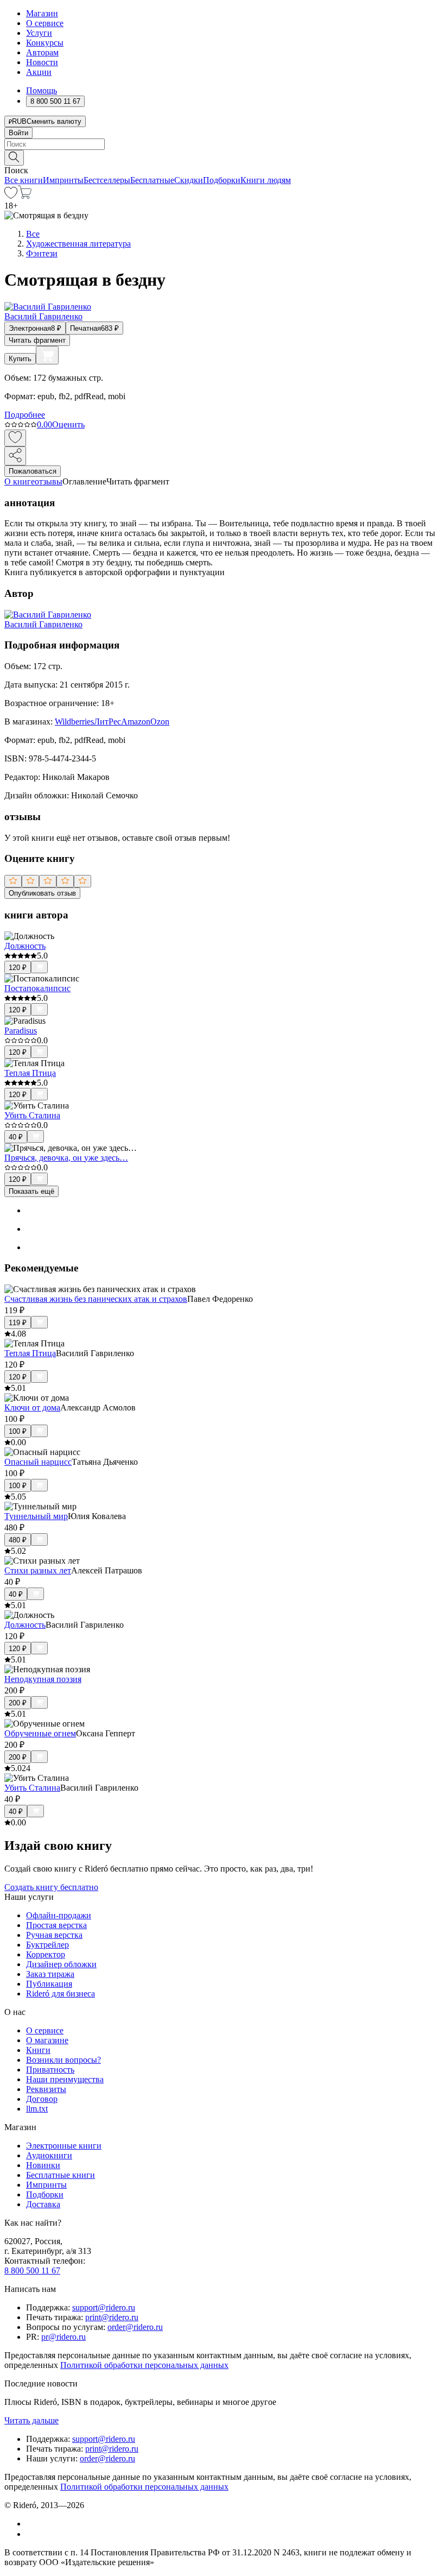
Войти (18, 133)
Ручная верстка (54, 1935)
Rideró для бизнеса (61, 1994)
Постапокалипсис (37, 988)
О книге (20, 481)
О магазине (47, 2040)
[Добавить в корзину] (47, 355)
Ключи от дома (32, 1407)
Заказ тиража (50, 1974)
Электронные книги (64, 2146)
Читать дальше (31, 2420)
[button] (223, 157)
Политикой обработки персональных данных (144, 2365)
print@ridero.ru (112, 2317)
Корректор (46, 1954)
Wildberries (74, 722)
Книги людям (266, 180)
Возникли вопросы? (63, 2060)
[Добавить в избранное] (15, 438)
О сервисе (45, 23)
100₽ (18, 1431)
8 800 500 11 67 (32, 2270)
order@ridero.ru (135, 2327)
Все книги (24, 180)
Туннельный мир (36, 1516)
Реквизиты (46, 2089)
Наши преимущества (65, 2079)
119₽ (18, 1323)
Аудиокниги (49, 2155)
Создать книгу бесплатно (51, 1887)
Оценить (68, 424)
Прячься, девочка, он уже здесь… (66, 1158)
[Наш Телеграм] (31, 2534)
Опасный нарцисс (38, 1462)
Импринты (63, 180)
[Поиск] (14, 158)
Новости (42, 62)
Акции (39, 72)
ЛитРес (107, 722)
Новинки (43, 2165)
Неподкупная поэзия (43, 1679)
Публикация (49, 1984)
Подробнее (25, 415)
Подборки (222, 180)
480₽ (18, 1540)
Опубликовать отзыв (42, 893)
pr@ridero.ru (63, 2337)
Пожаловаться (33, 471)
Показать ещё (31, 1191)
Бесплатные (152, 180)
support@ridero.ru (104, 2307)
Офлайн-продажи (59, 1915)
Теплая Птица (30, 1073)
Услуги (39, 33)
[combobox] (223, 144)
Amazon (136, 722)
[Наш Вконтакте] (32, 2524)
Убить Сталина (32, 1115)
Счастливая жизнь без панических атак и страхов (96, 1299)
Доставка (43, 2204)
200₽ (18, 1703)
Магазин (42, 13)
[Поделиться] (15, 456)
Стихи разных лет (38, 1570)
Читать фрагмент (37, 340)
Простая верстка (56, 1925)
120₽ (18, 968)
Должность (25, 946)
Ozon (160, 722)
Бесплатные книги (61, 2175)
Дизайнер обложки (61, 1964)
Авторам (42, 52)
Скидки (189, 180)
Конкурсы (45, 43)
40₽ (16, 1137)
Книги (38, 2050)
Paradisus (21, 1031)
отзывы (49, 481)
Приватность (50, 2070)
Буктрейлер (47, 1945)
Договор (42, 2099)
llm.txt (37, 2109)
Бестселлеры (107, 180)
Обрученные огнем (40, 1733)
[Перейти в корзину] (25, 196)
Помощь (42, 90)
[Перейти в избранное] (11, 196)
